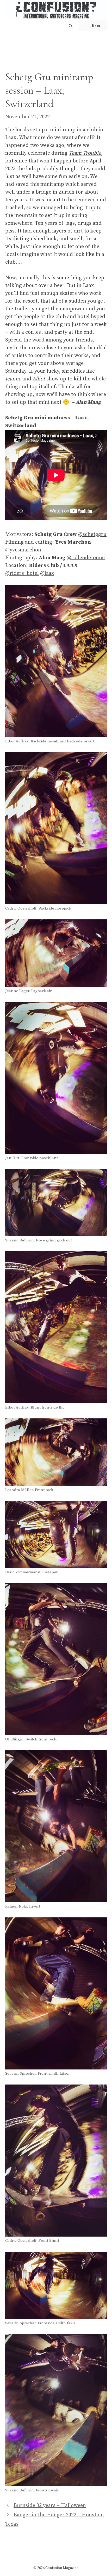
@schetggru (92, 534)
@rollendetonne (86, 558)
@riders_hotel (22, 573)
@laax (47, 573)
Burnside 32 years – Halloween (50, 2506)
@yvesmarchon (23, 550)
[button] (71, 26)
